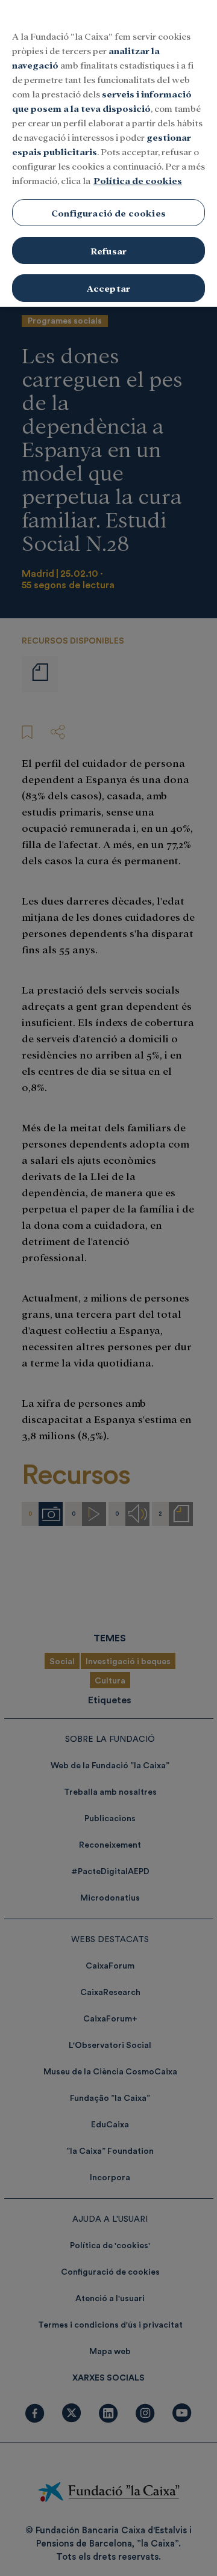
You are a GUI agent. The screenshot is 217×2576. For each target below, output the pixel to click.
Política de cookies (138, 180)
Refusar (108, 251)
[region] (108, 153)
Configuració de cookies (108, 213)
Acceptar (108, 288)
